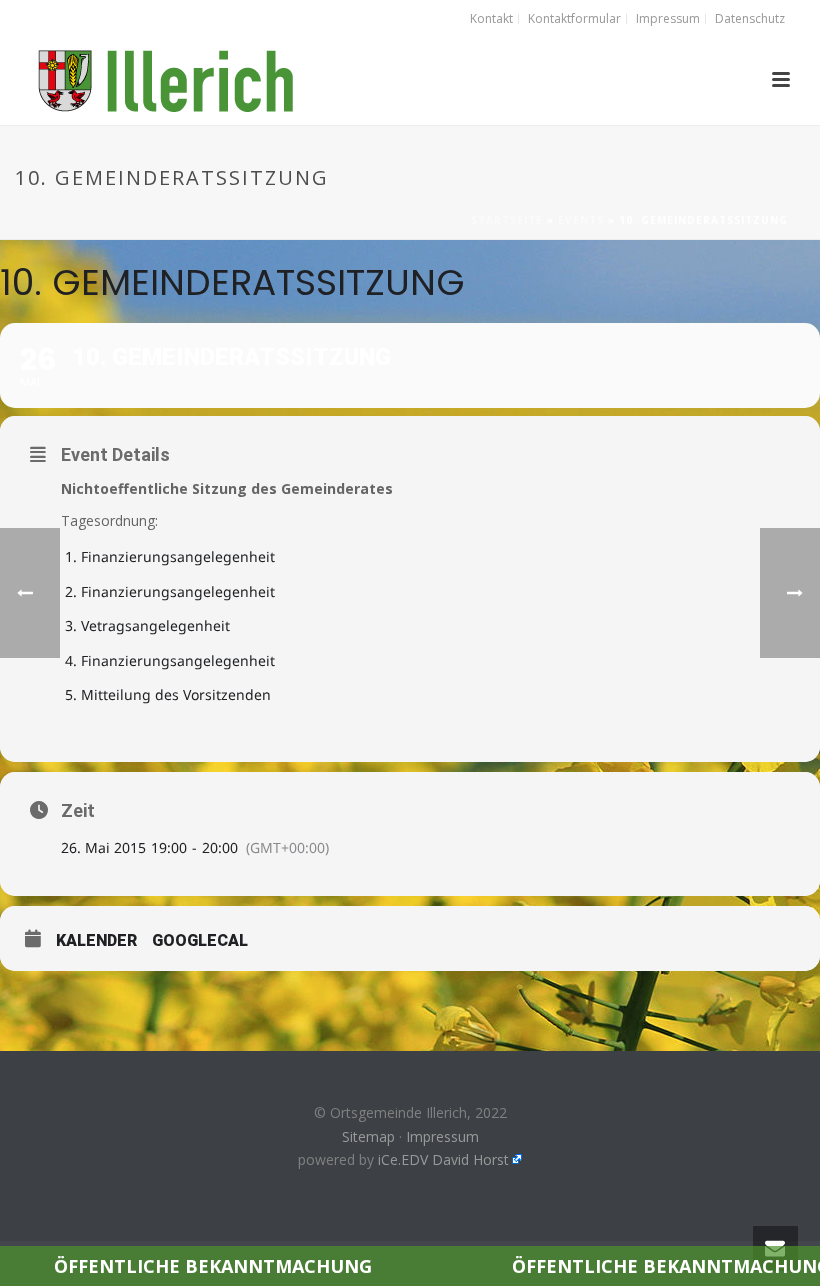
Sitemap (368, 1136)
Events (581, 220)
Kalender (96, 940)
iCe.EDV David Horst (443, 1159)
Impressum (442, 1136)
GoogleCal (200, 940)
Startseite (507, 220)
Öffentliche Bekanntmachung (179, 1266)
